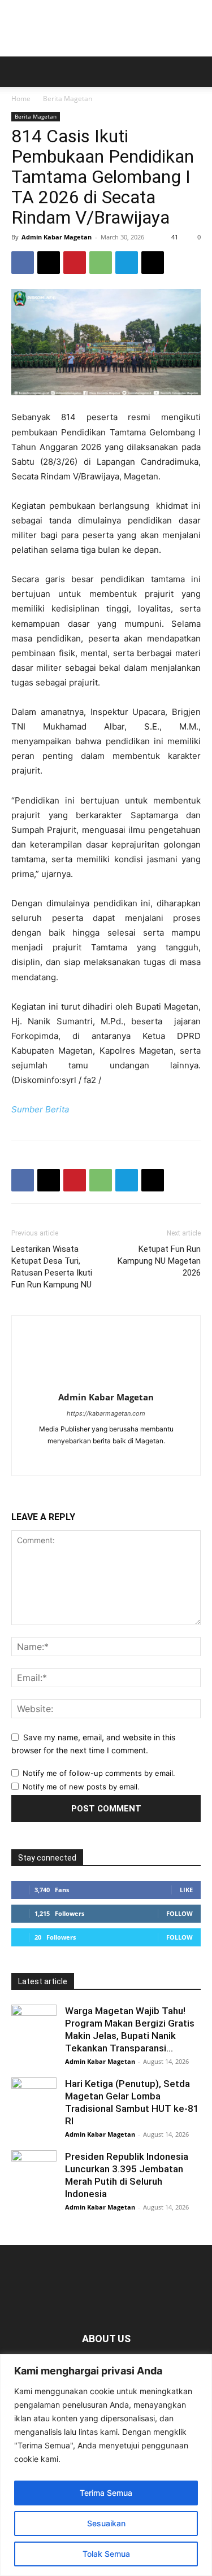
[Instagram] (118, 1460)
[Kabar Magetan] (106, 28)
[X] (49, 263)
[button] (19, 72)
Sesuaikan (106, 2523)
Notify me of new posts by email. (81, 1787)
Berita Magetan (68, 99)
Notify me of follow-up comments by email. (99, 1773)
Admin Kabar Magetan (57, 237)
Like (186, 1890)
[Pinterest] (75, 263)
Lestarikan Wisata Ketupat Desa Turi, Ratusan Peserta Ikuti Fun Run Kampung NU (52, 1267)
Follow (179, 1913)
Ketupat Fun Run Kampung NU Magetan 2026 (159, 1261)
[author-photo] (106, 1381)
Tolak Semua (106, 2554)
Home (21, 99)
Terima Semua (106, 2493)
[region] (106, 2465)
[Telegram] (127, 263)
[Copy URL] (153, 263)
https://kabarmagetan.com (106, 1413)
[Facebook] (23, 263)
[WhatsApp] (101, 263)
